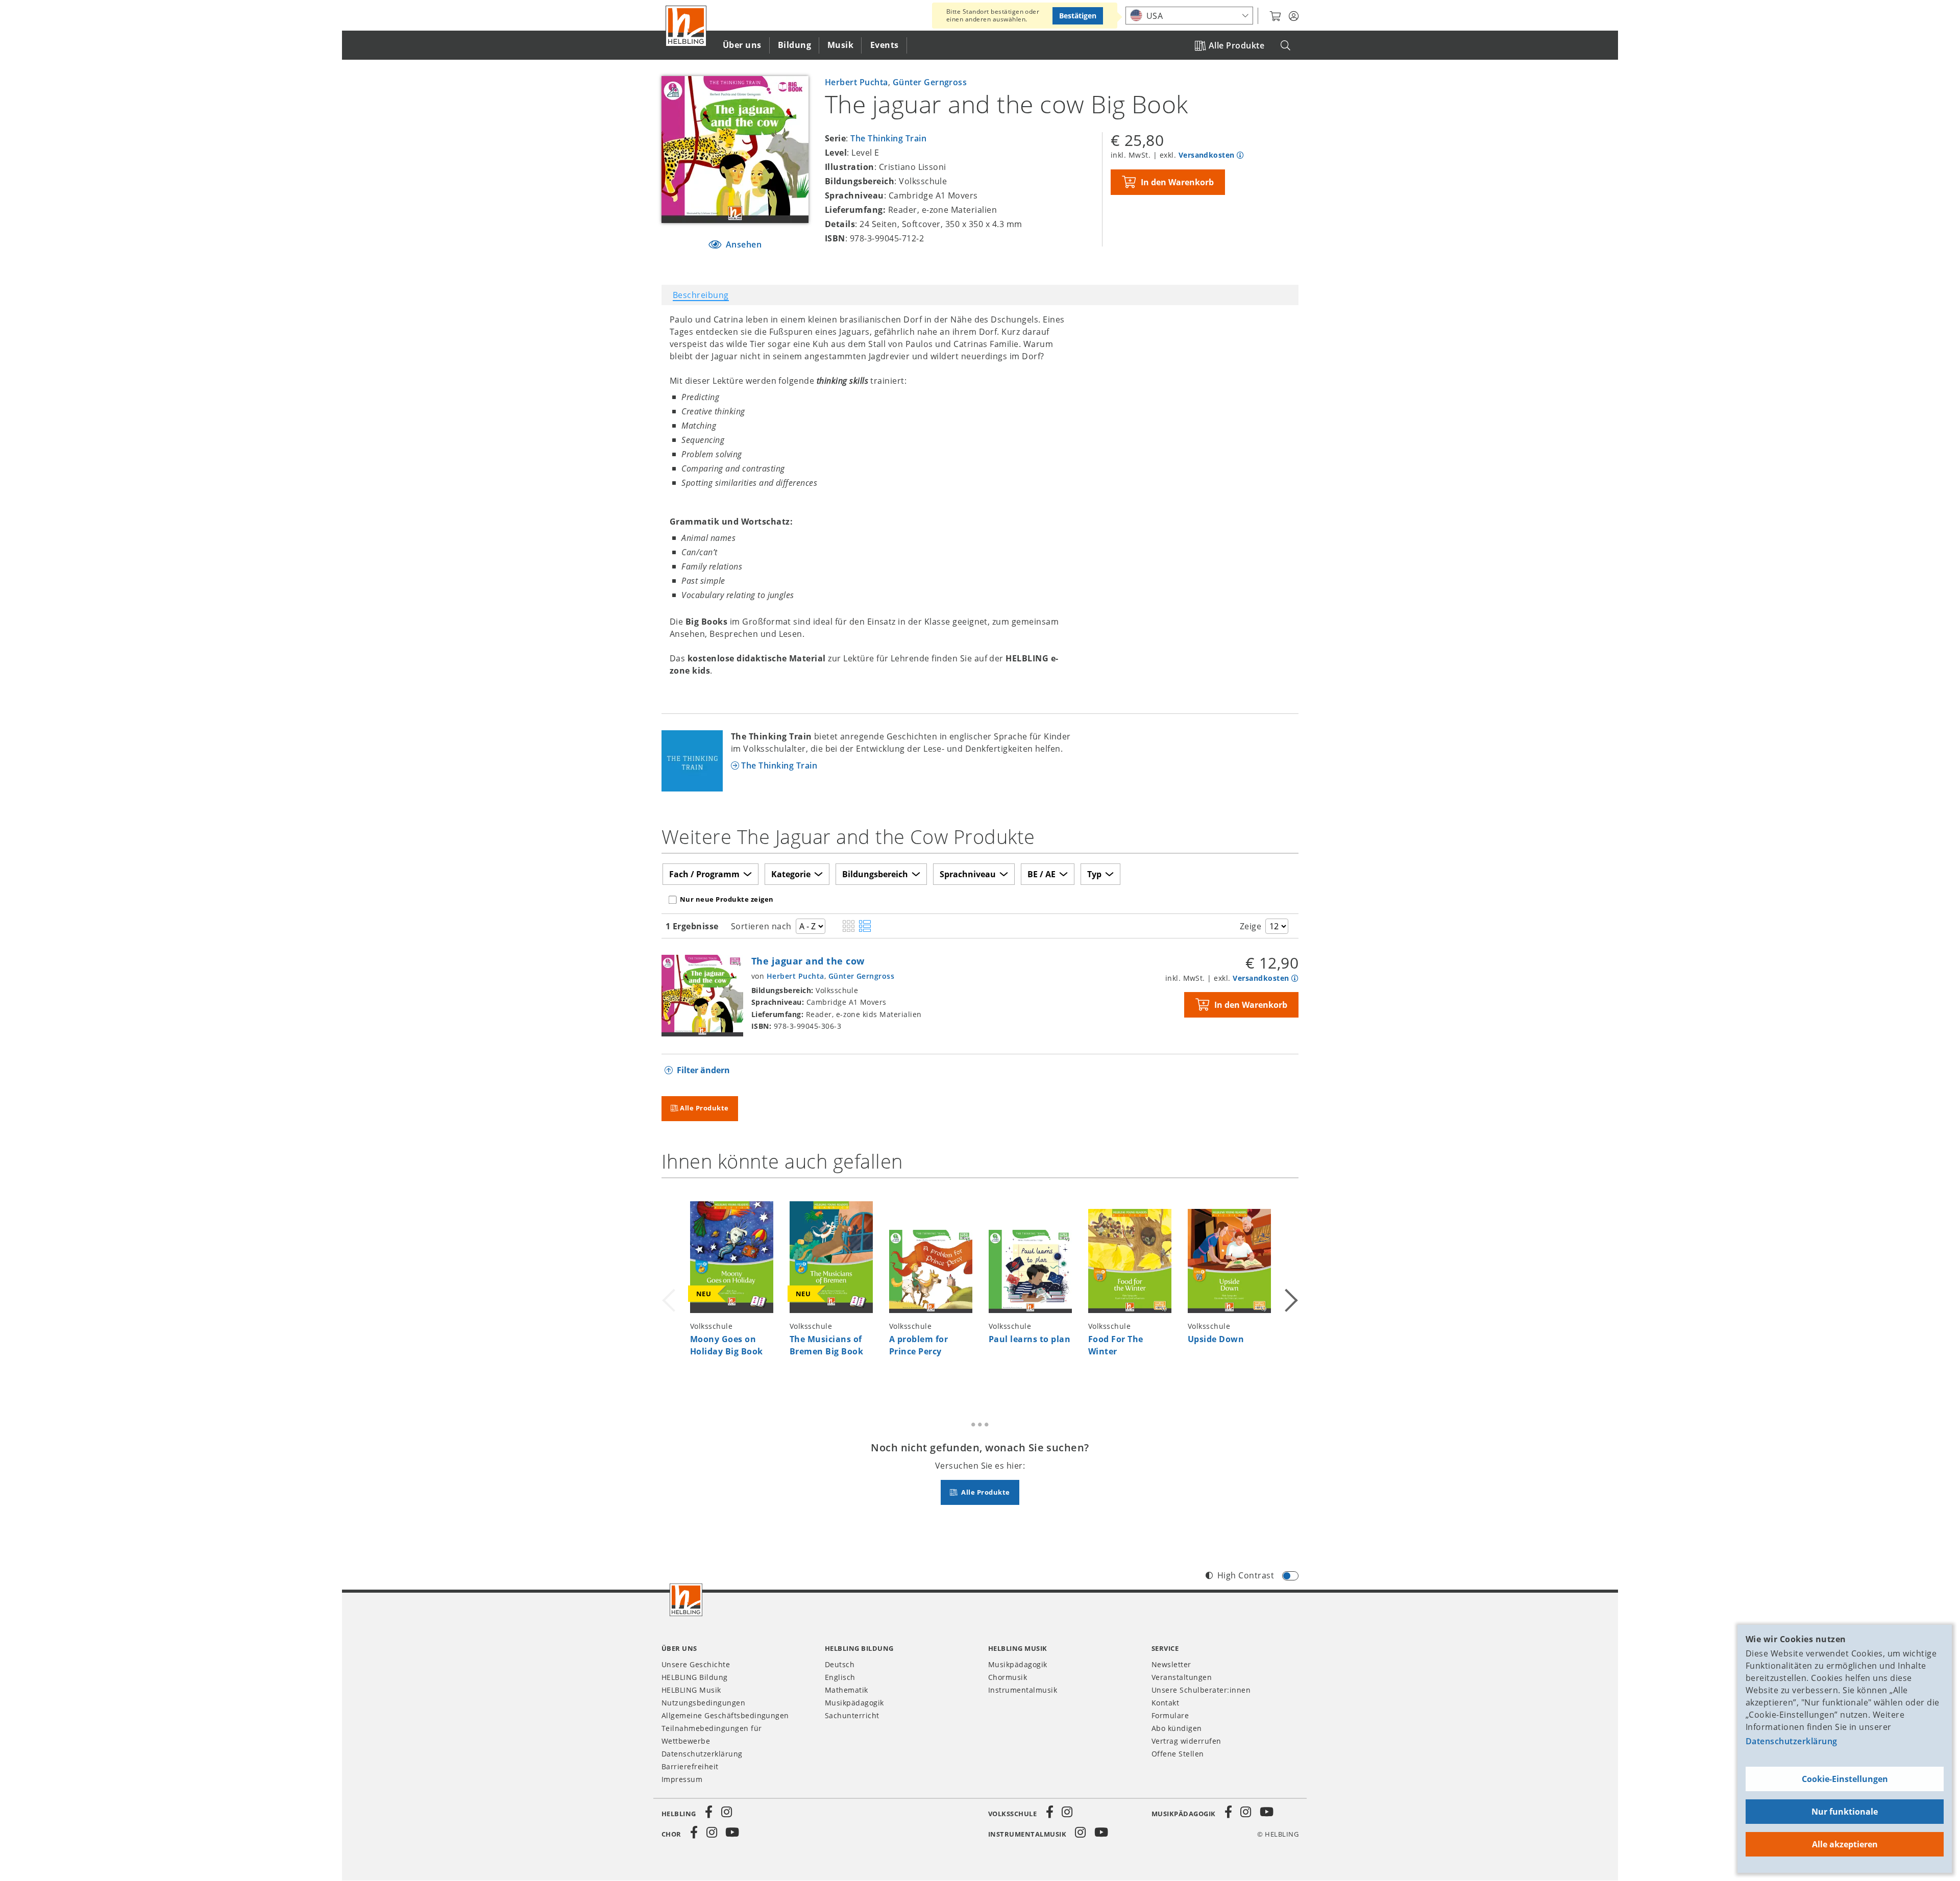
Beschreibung (701, 295)
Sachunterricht (852, 1715)
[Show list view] (865, 927)
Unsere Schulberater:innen (1201, 1690)
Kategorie (791, 874)
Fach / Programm (704, 874)
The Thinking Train (888, 138)
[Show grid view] (849, 927)
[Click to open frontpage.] (686, 26)
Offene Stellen (1178, 1754)
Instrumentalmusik (1023, 1690)
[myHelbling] (1294, 16)
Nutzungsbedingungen (703, 1703)
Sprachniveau (968, 874)
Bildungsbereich (875, 874)
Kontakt (1165, 1703)
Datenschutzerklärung (1792, 1741)
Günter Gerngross (930, 82)
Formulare (1170, 1715)
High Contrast (1246, 1575)
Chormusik (1008, 1677)
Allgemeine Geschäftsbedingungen (725, 1715)
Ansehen (742, 244)
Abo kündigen (1177, 1728)
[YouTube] (1267, 1812)
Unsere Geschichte (696, 1664)
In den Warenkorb (1177, 182)
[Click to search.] (1285, 46)
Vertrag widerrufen (1186, 1741)
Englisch (840, 1677)
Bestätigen (1078, 16)
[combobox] (1189, 16)
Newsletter (1171, 1664)
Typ (1094, 874)
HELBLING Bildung (695, 1677)
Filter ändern (703, 1070)
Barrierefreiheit (690, 1766)
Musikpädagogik (854, 1703)
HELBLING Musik (691, 1690)
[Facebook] (709, 1812)
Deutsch (840, 1664)
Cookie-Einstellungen (1845, 1779)
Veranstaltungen (1182, 1677)
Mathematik (847, 1690)
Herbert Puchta (856, 82)
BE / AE (1042, 874)
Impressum (682, 1779)
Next (1290, 1288)
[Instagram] (726, 1812)
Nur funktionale (1845, 1812)
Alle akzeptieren (1845, 1844)
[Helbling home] (686, 1600)
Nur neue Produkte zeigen (727, 899)
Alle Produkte (1236, 45)
